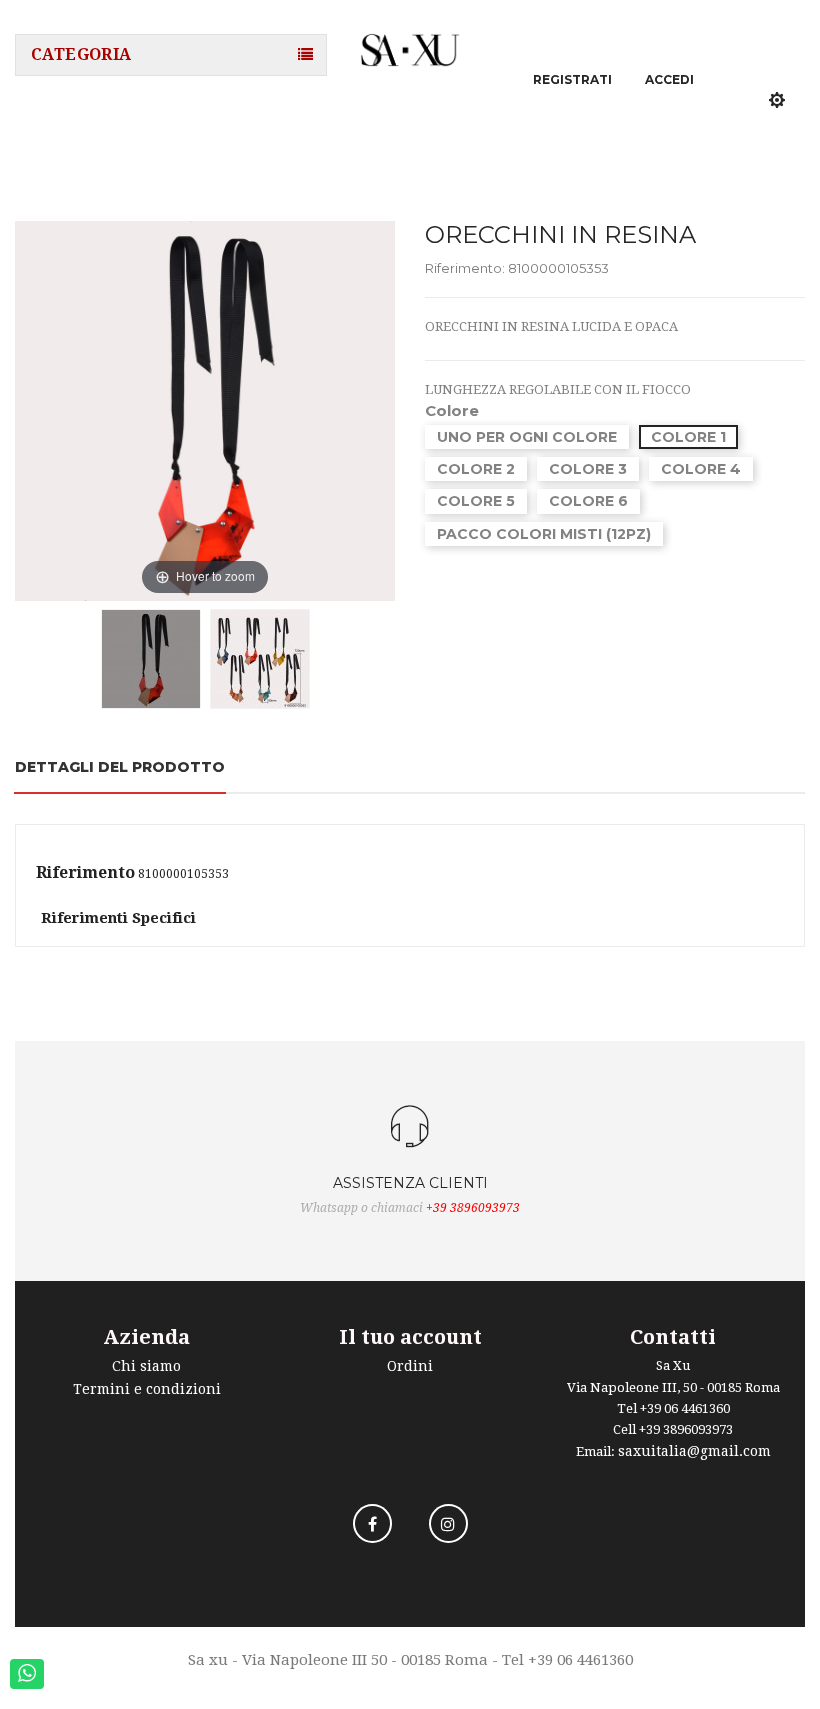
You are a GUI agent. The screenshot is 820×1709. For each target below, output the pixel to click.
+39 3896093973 (473, 1208)
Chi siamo (146, 1366)
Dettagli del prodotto (120, 767)
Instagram (448, 1523)
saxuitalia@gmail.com (694, 1451)
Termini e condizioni (147, 1389)
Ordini (410, 1366)
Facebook (372, 1523)
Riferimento (85, 873)
